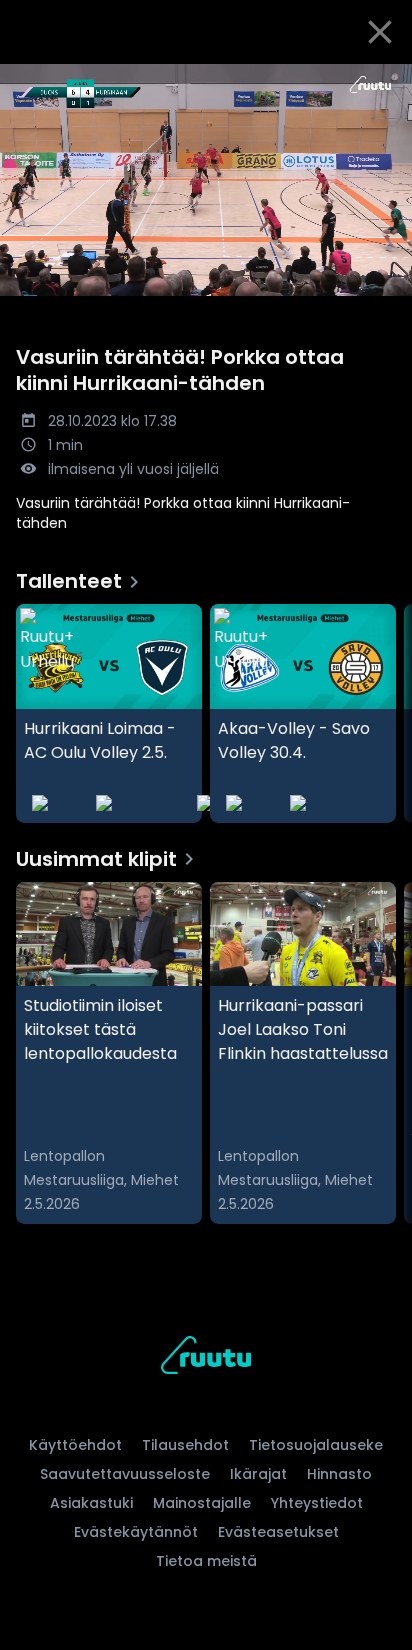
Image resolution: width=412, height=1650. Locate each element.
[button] (206, 180)
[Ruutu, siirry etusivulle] (206, 1358)
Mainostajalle (202, 1503)
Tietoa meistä (206, 1561)
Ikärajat (258, 1474)
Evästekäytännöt (136, 1532)
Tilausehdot (185, 1445)
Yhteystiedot (317, 1503)
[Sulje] (380, 32)
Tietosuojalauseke (316, 1445)
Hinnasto (339, 1474)
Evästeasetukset (278, 1532)
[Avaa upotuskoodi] (385, 80)
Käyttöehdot (75, 1445)
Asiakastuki (91, 1503)
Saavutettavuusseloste (125, 1474)
